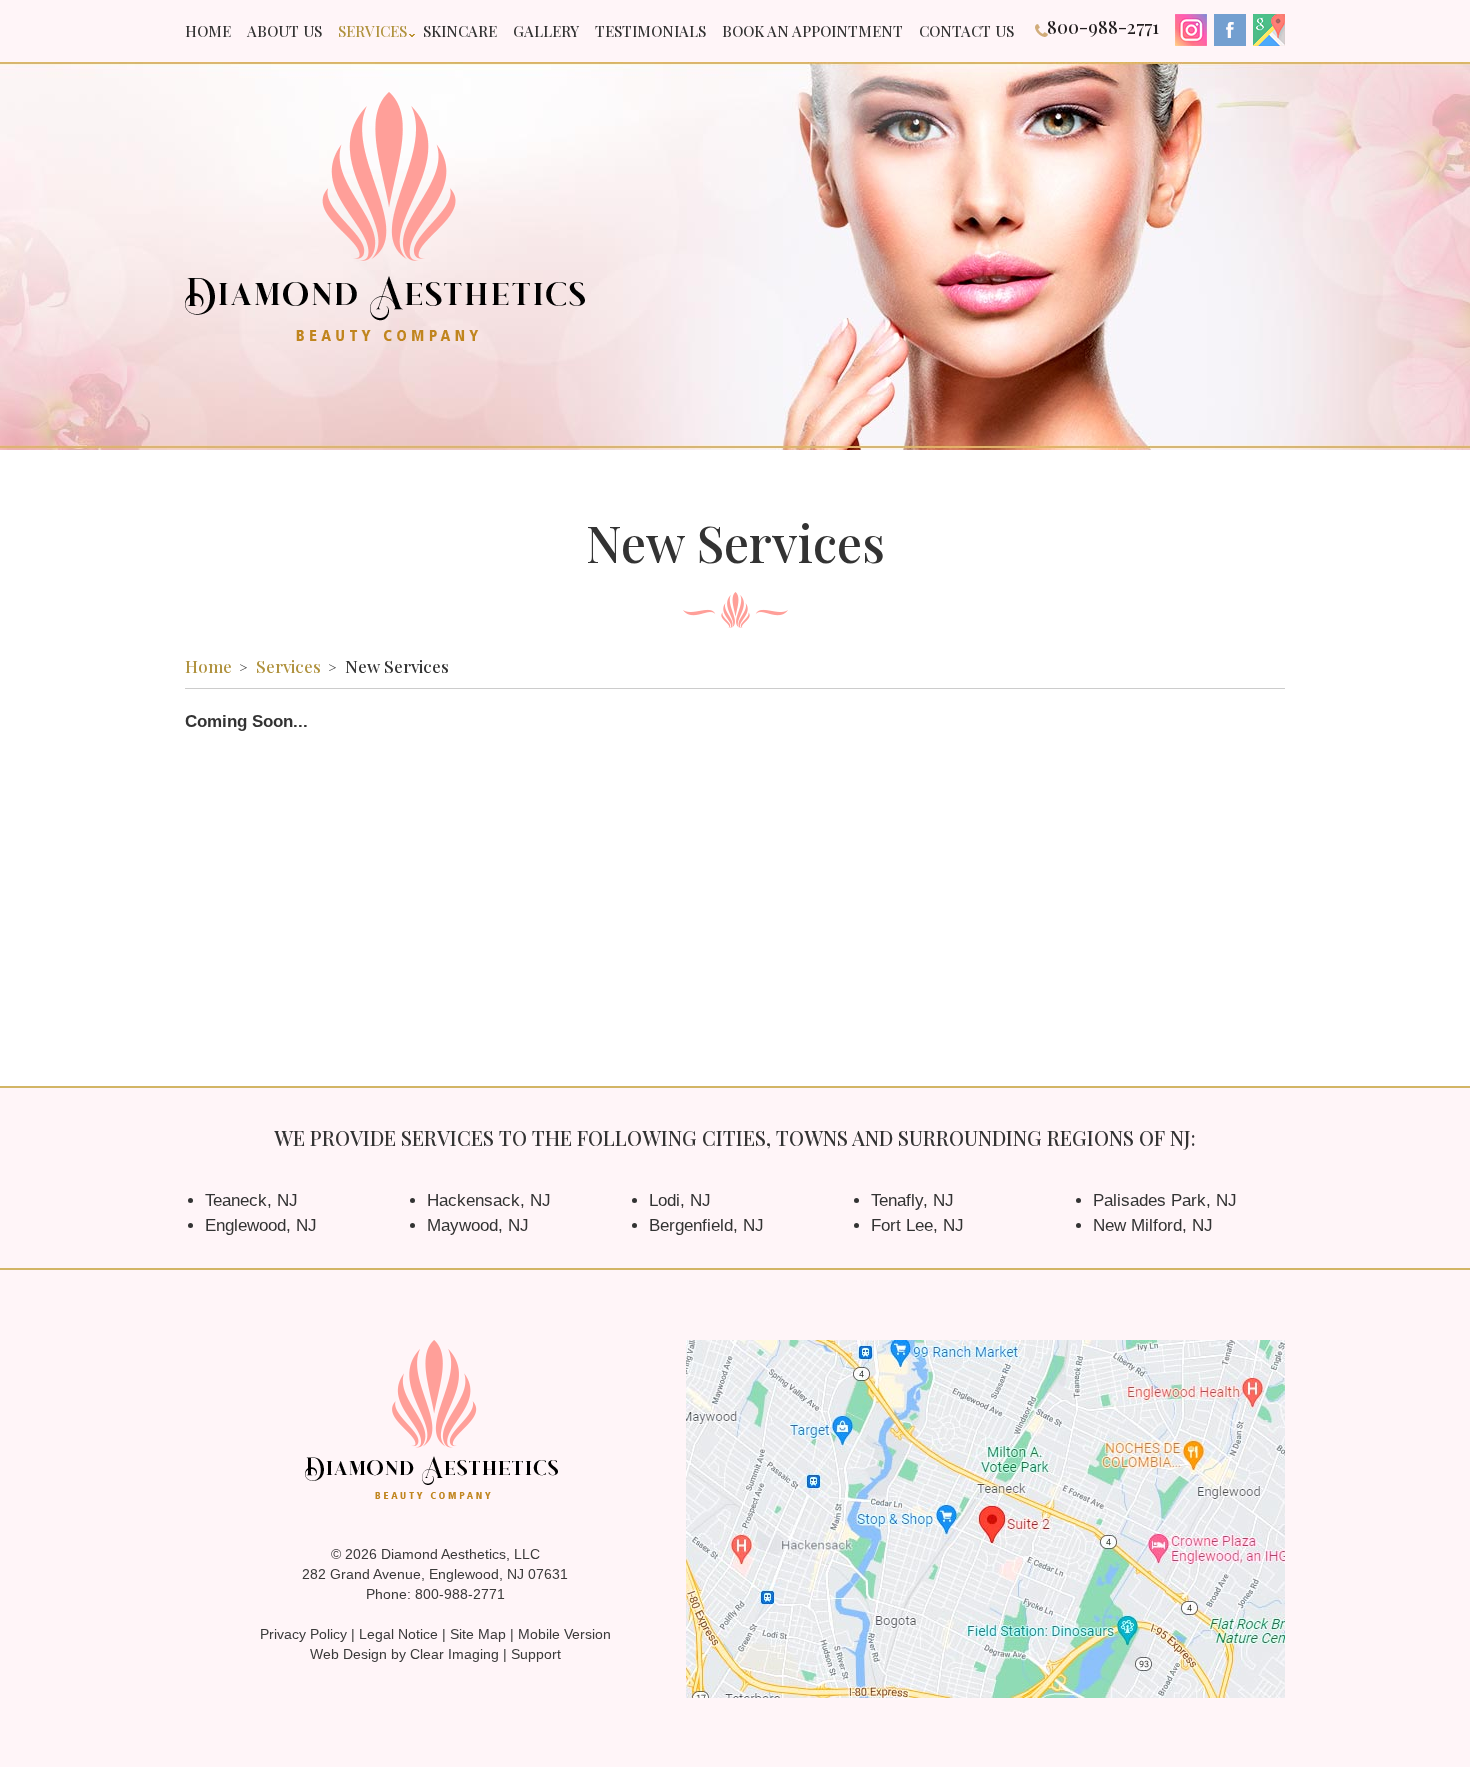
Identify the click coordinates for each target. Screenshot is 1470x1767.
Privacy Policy (303, 1634)
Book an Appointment (812, 31)
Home (208, 31)
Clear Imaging (454, 1654)
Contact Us (966, 31)
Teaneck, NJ (251, 1200)
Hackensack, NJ (489, 1200)
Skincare (460, 31)
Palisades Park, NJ (1165, 1200)
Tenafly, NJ (912, 1200)
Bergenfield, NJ (706, 1225)
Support (536, 1654)
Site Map (478, 1634)
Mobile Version (564, 1634)
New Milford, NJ (1153, 1225)
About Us (284, 31)
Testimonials (650, 31)
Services (372, 31)
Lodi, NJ (680, 1200)
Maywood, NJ (478, 1225)
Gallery (546, 31)
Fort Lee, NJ (917, 1225)
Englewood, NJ (261, 1225)
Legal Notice (398, 1634)
